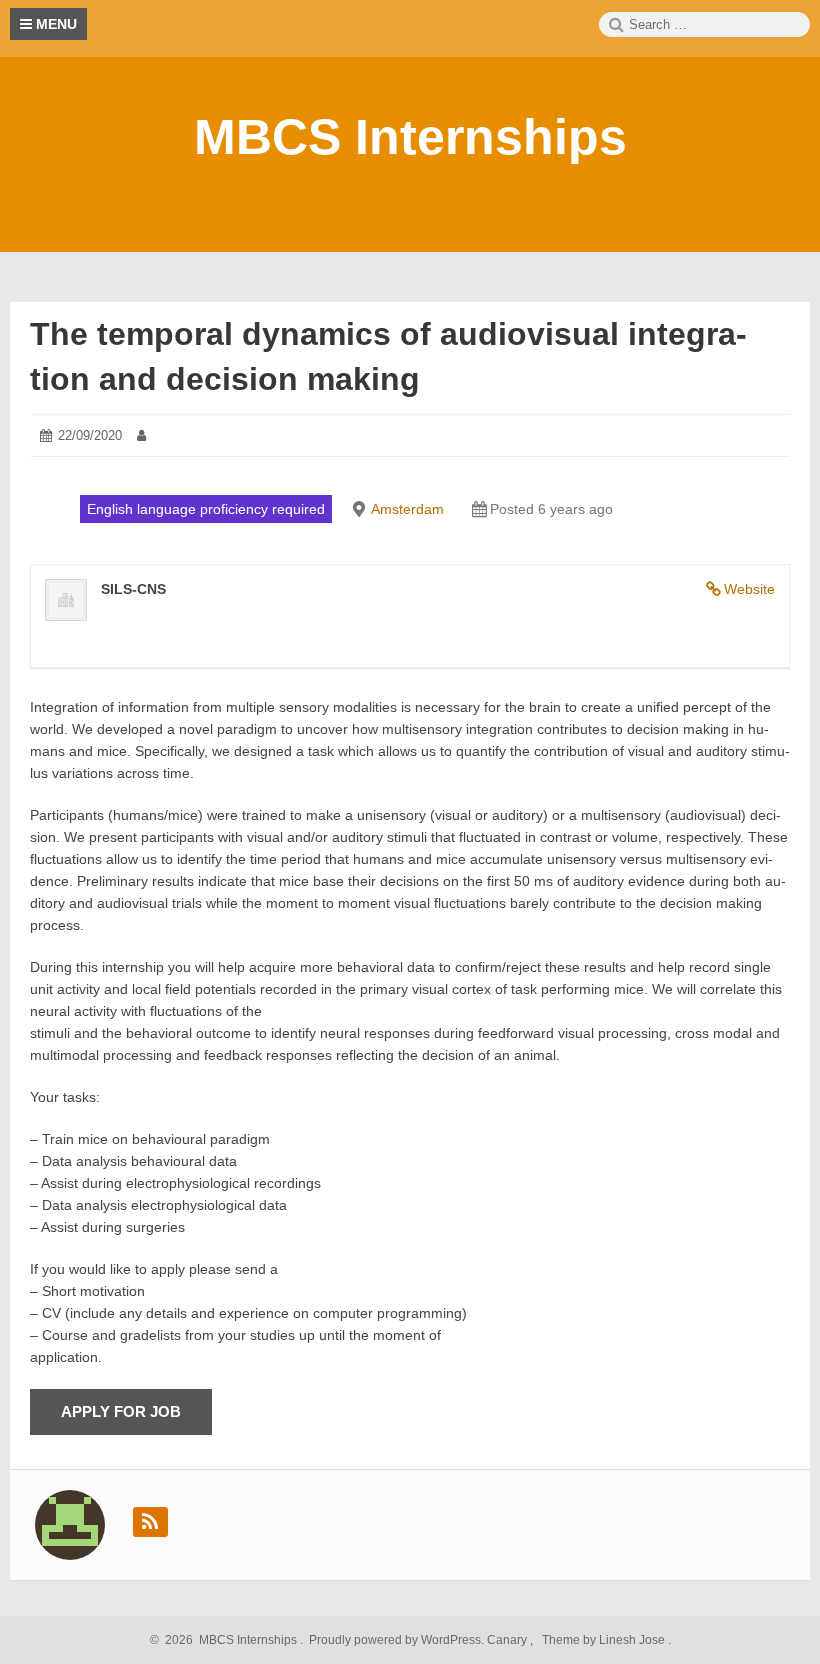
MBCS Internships (410, 137)
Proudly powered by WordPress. (396, 1640)
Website (749, 589)
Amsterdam (407, 509)
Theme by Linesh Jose (605, 1640)
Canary (508, 1640)
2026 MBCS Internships (228, 1640)
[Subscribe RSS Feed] (150, 1522)
